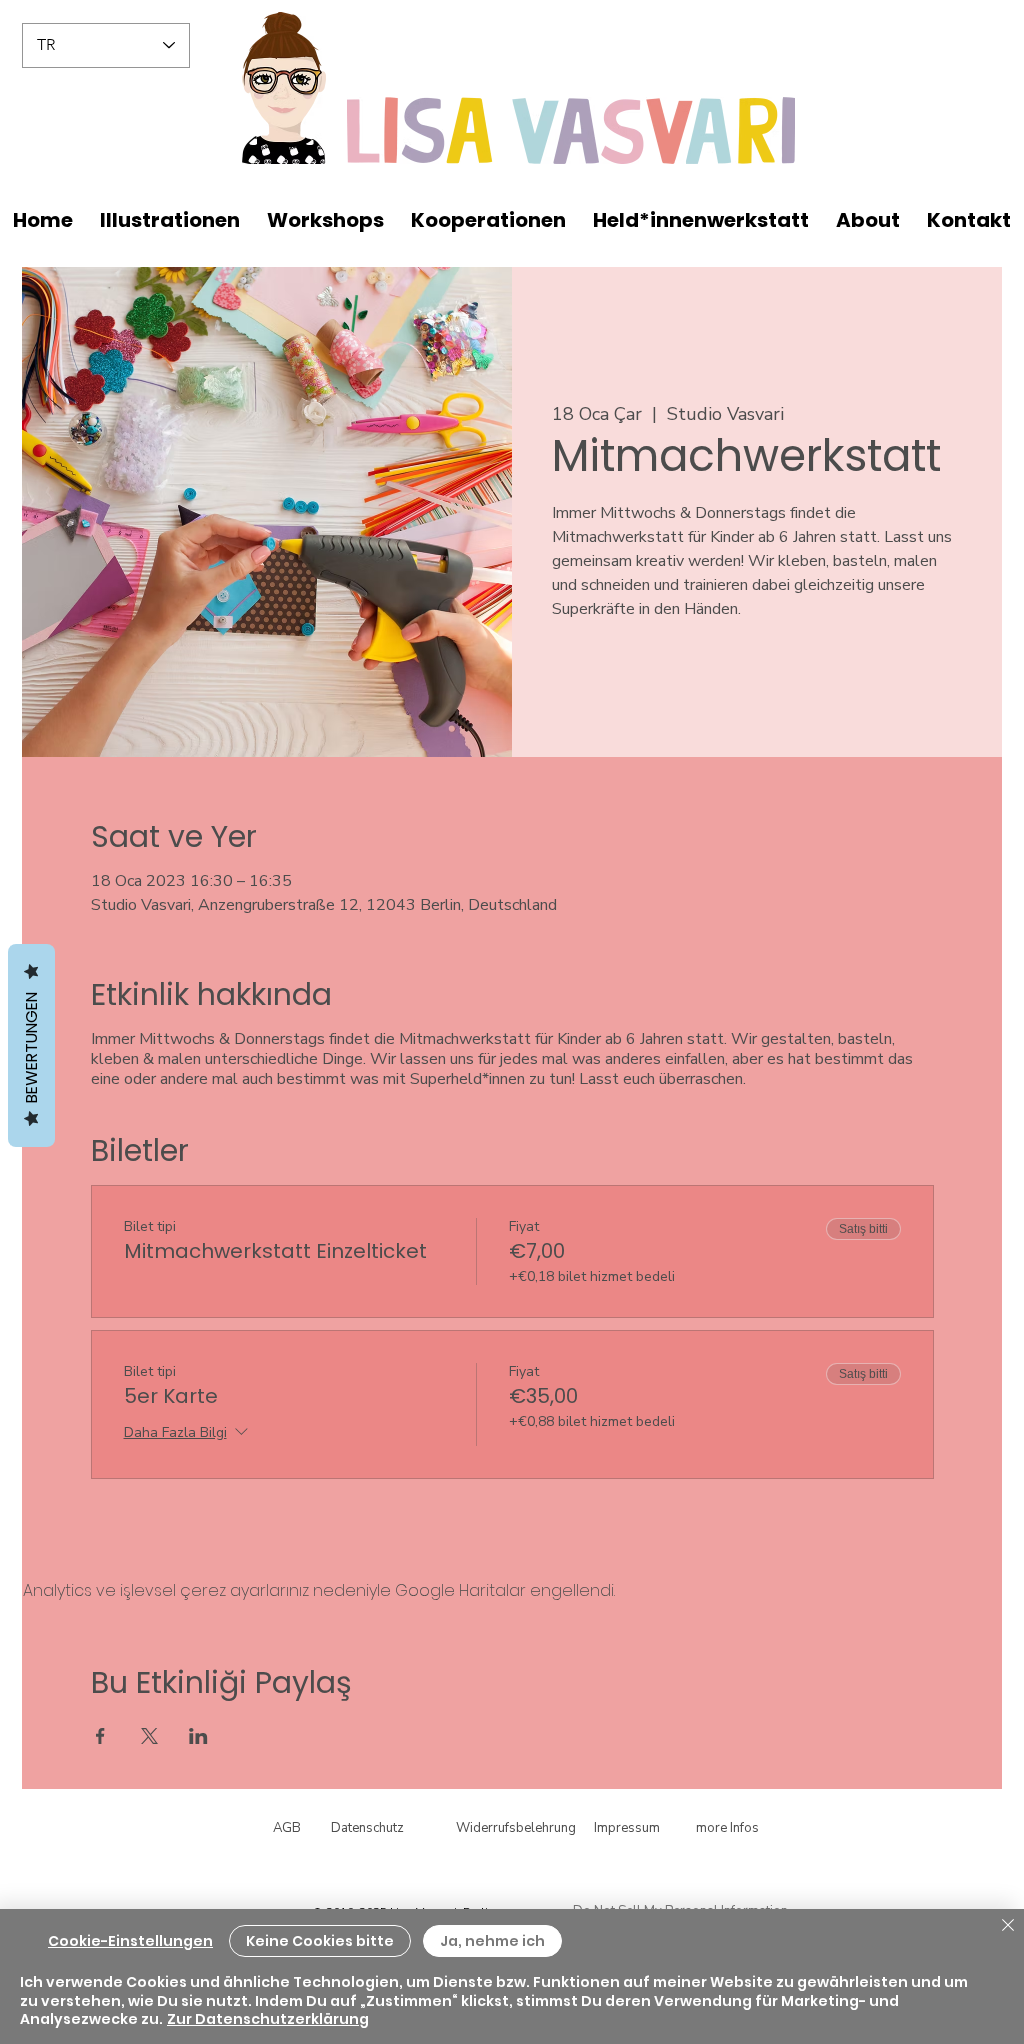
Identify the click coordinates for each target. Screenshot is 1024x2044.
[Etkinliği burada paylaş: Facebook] (100, 1736)
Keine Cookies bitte (320, 1941)
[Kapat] (1008, 1926)
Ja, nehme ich (492, 1941)
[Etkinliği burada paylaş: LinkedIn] (198, 1736)
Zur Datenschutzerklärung (268, 2019)
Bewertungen (31, 1045)
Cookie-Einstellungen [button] (130, 1941)
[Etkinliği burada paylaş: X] (149, 1736)
